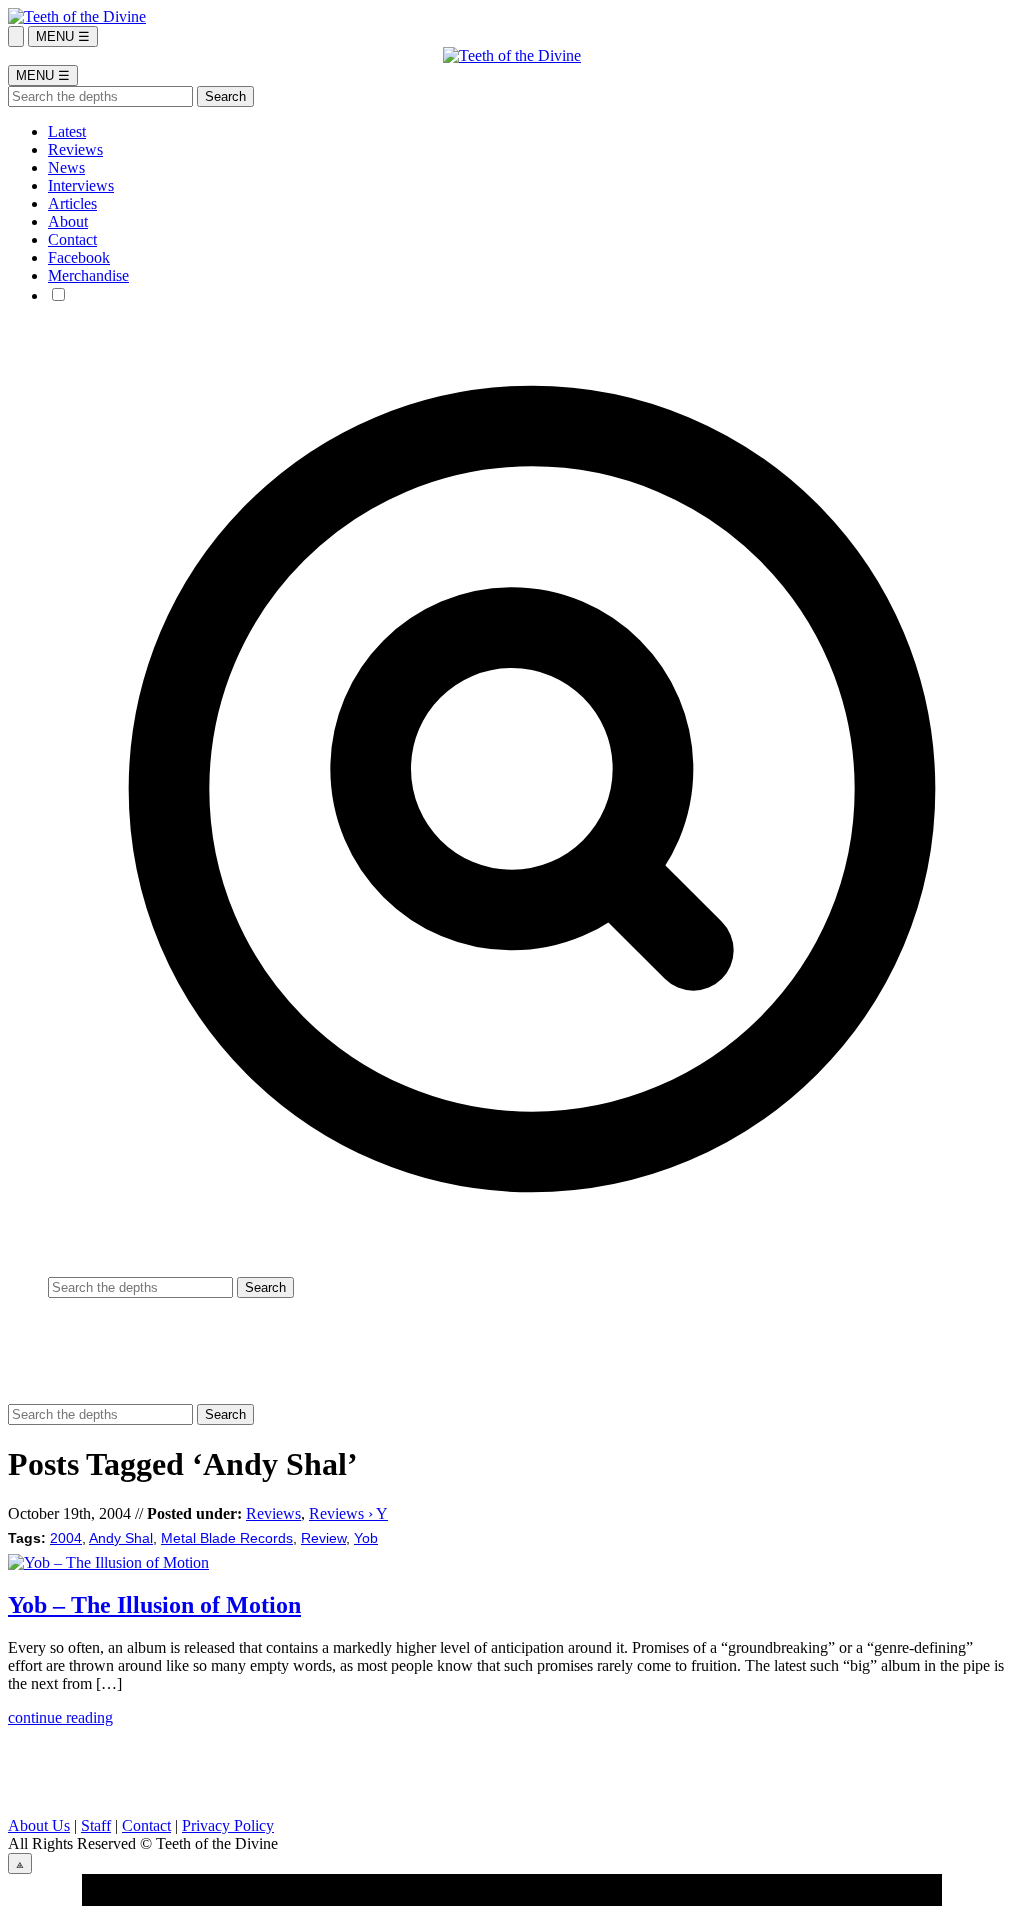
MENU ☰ (63, 36)
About (68, 221)
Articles (72, 203)
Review (323, 1538)
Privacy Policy (228, 1825)
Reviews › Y (348, 1513)
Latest (67, 131)
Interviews (81, 185)
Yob (366, 1538)
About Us (39, 1825)
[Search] (16, 36)
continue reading (60, 1717)
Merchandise (88, 275)
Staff (96, 1825)
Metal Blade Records (227, 1538)
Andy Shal (121, 1538)
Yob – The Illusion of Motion (154, 1605)
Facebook (79, 257)
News (66, 167)
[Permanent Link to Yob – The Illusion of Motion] (108, 1562)
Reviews (75, 149)
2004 (66, 1538)
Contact (72, 239)
